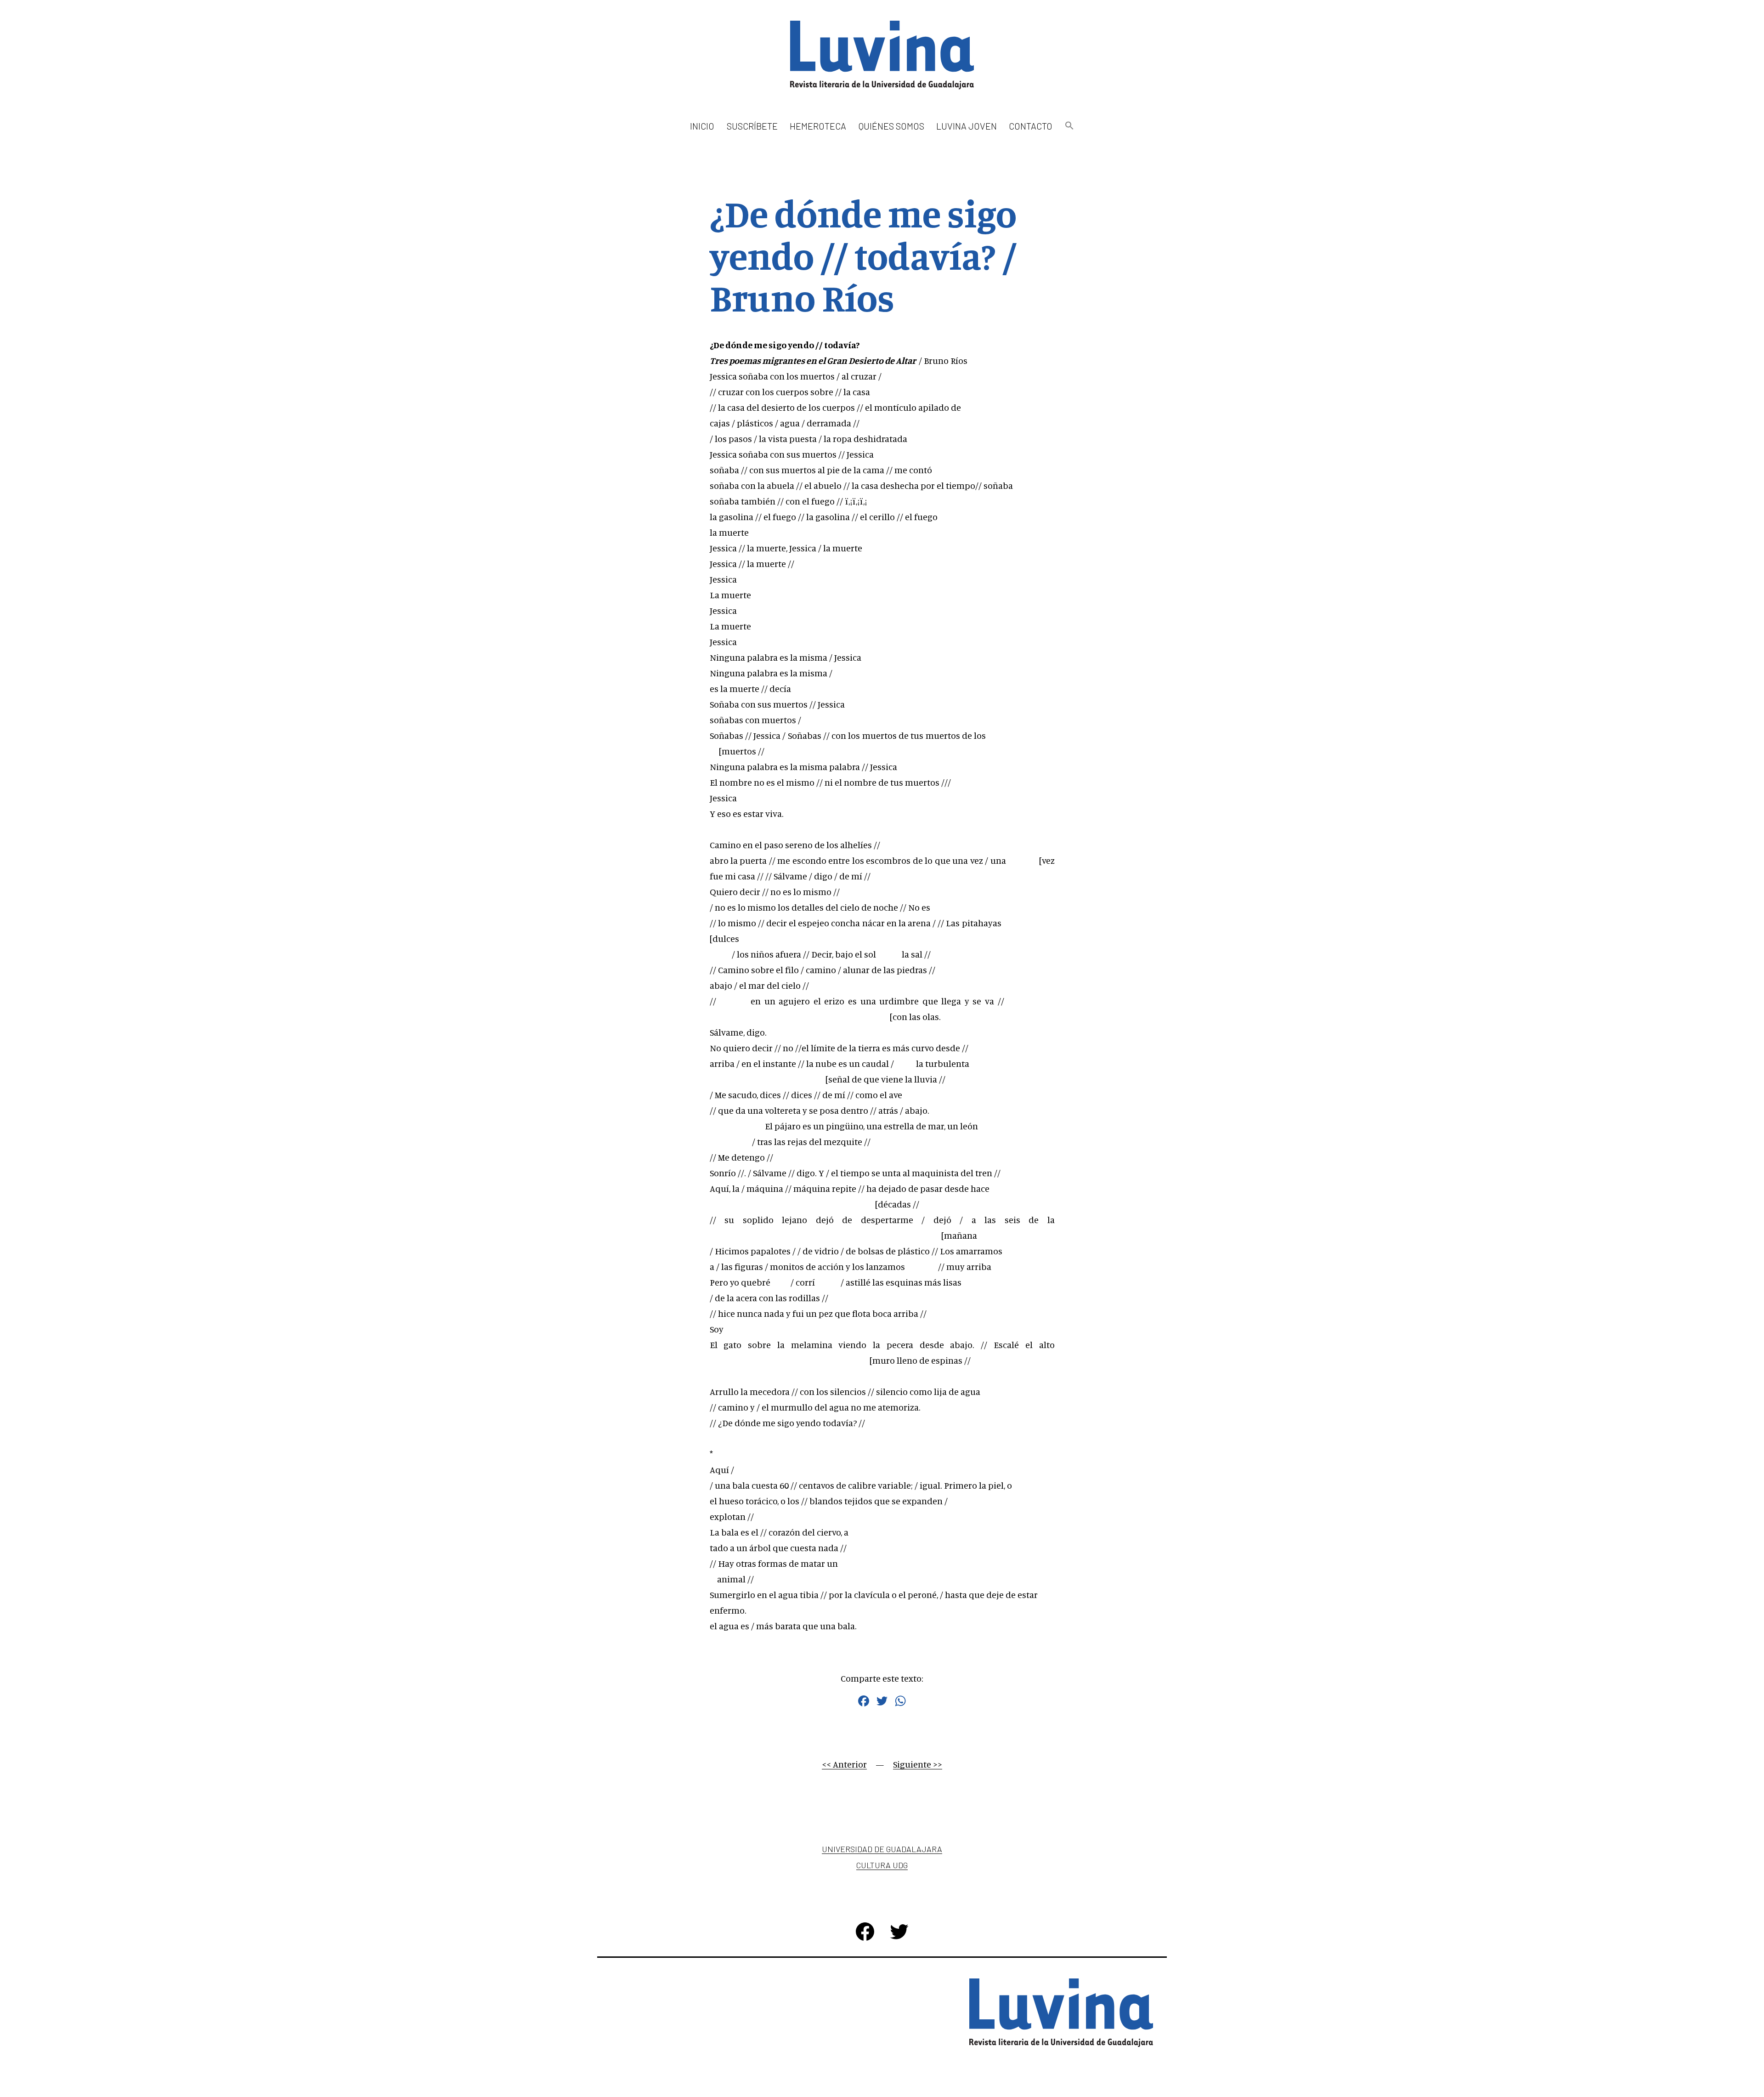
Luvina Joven (967, 126)
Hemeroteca (818, 126)
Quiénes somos (891, 126)
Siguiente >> (918, 1764)
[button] (1069, 126)
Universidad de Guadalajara (882, 1849)
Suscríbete (752, 126)
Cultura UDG (882, 1865)
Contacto (1031, 126)
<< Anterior (844, 1764)
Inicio (702, 126)
